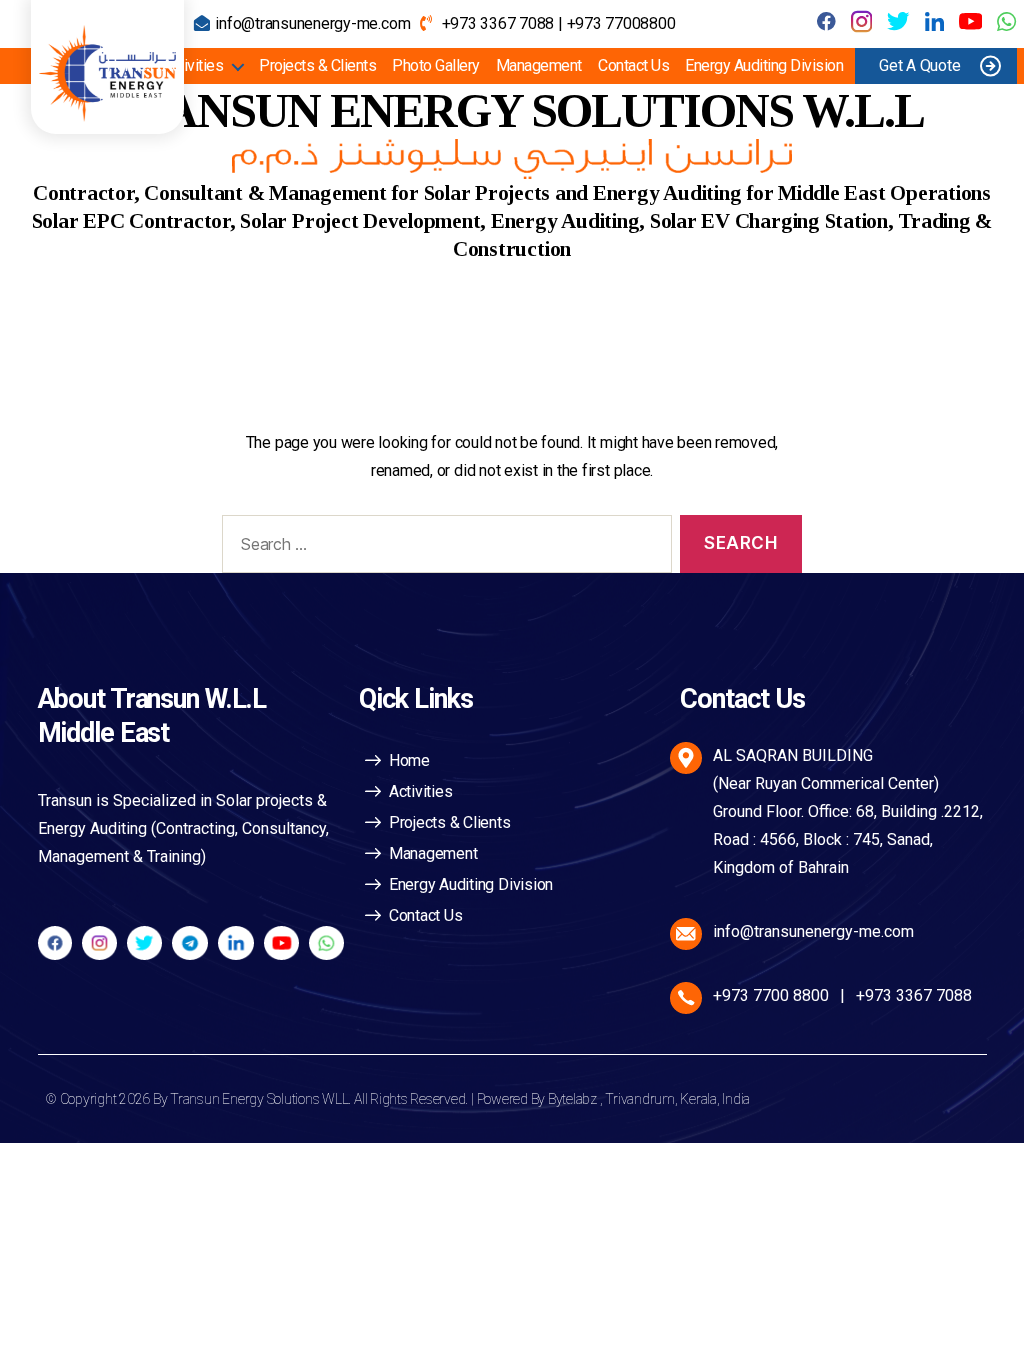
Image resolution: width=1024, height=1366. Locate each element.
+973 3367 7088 (498, 23)
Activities (192, 65)
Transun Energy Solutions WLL (259, 1099)
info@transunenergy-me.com (312, 23)
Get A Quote (919, 65)
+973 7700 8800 (771, 995)
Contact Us (633, 65)
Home (126, 65)
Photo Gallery (436, 65)
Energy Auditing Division (764, 65)
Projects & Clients (317, 65)
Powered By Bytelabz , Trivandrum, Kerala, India (614, 1099)
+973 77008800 (621, 23)
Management (539, 65)
